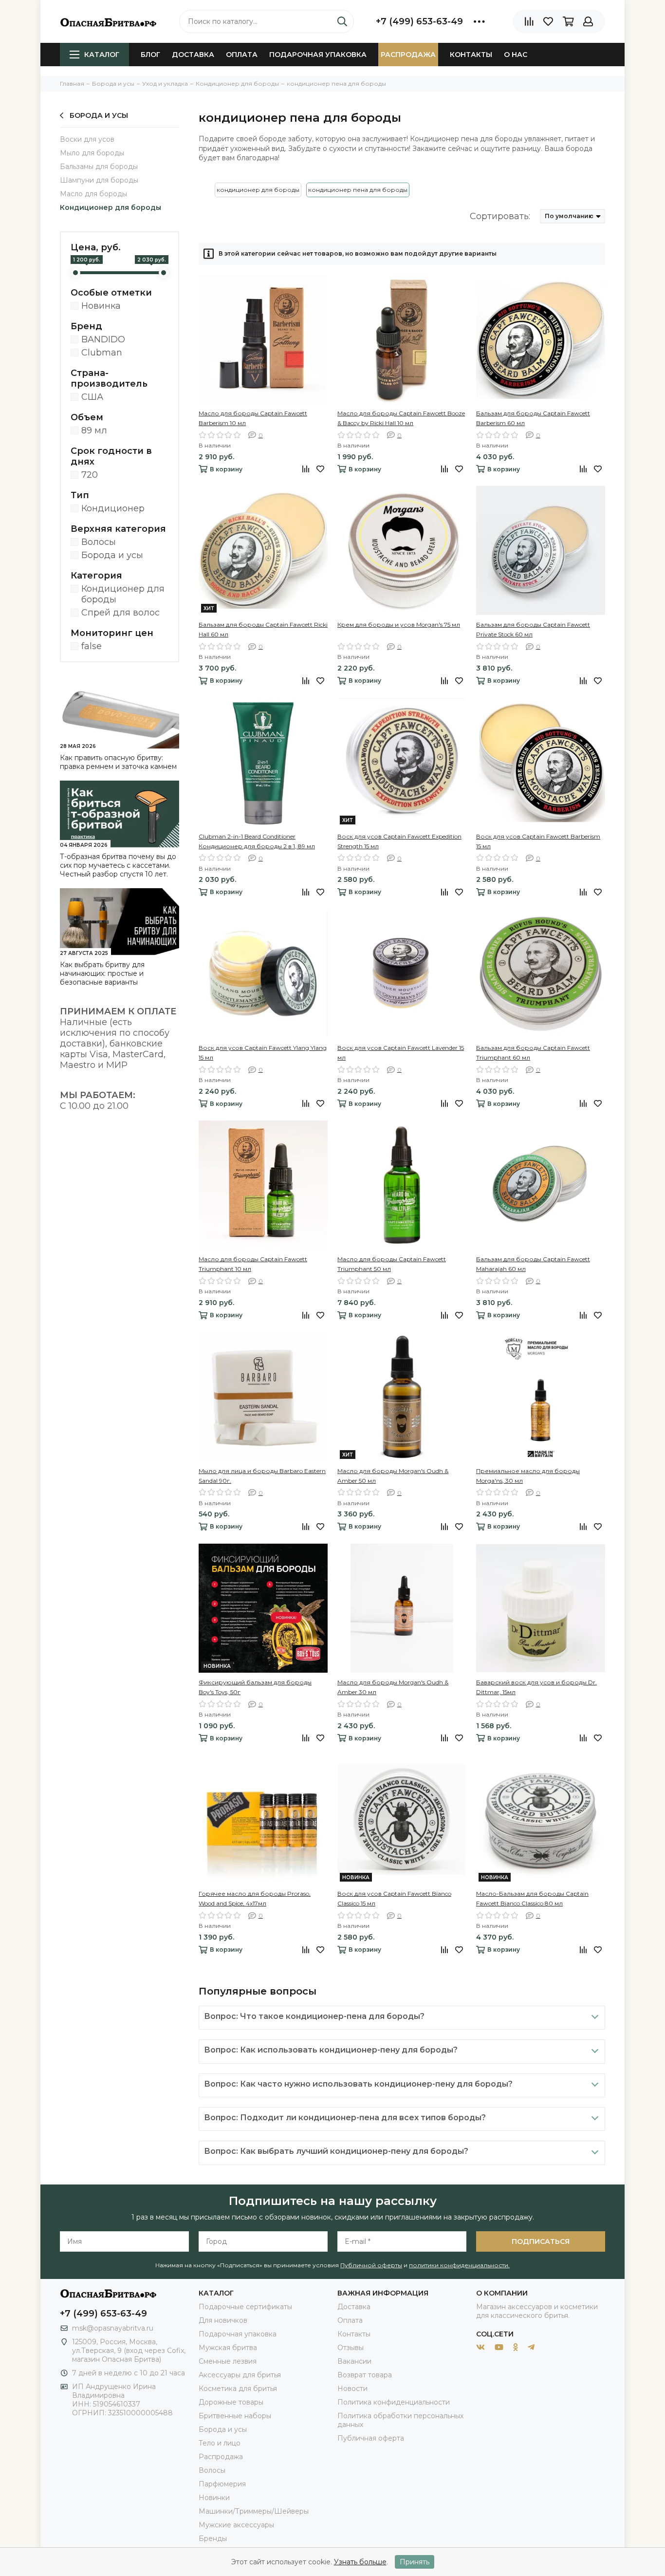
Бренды (213, 2539)
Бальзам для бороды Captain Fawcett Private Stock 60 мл (533, 629)
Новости (352, 2389)
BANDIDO (103, 339)
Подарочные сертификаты (245, 2307)
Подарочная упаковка (318, 55)
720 (90, 475)
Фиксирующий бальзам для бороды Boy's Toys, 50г (255, 1687)
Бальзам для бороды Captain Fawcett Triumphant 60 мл (533, 1053)
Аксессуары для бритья (240, 2375)
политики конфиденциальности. (459, 2265)
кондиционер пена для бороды (358, 190)
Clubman (102, 353)
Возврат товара (365, 2375)
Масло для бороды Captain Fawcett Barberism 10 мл (253, 418)
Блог (150, 55)
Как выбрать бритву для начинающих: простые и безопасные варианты (102, 973)
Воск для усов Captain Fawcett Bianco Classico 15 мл (394, 1898)
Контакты (471, 55)
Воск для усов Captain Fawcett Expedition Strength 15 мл (399, 841)
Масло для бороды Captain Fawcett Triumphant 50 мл (392, 1264)
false (92, 646)
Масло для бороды (93, 194)
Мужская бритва (228, 2348)
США (92, 397)
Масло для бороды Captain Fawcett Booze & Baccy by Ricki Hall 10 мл (401, 418)
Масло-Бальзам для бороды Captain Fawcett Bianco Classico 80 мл (532, 1898)
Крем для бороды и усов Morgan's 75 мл (399, 625)
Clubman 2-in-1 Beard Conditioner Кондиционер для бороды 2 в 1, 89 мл (257, 841)
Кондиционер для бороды (111, 207)
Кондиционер (113, 508)
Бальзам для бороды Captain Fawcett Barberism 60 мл (533, 418)
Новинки (214, 2498)
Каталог (102, 55)
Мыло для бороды (92, 153)
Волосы (99, 542)
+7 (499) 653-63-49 (419, 21)
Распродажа (408, 55)
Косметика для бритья (238, 2389)
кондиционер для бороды (258, 190)
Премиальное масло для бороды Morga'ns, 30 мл (528, 1476)
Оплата (242, 55)
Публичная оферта (371, 2438)
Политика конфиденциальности (394, 2402)
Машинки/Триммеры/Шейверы (254, 2511)
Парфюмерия (222, 2484)
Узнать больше (360, 2562)
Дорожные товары (231, 2402)
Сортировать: (500, 216)
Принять (415, 2562)
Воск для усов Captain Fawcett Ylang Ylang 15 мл (263, 1053)
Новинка (101, 306)
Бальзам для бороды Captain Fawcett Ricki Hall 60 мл (263, 629)
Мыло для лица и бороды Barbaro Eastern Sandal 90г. (262, 1476)
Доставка (193, 55)
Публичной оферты (371, 2265)
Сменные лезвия (228, 2361)
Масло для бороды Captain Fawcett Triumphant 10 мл (253, 1264)
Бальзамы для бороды (99, 167)
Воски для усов (87, 139)
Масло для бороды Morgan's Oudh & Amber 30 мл (393, 1687)
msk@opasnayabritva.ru (113, 2328)
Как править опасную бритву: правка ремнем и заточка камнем (118, 762)
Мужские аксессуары (236, 2525)
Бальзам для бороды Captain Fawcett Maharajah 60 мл (533, 1264)
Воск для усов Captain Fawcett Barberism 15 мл (538, 841)
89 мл (94, 430)
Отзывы (351, 2348)
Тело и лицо (220, 2443)
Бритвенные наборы (235, 2416)
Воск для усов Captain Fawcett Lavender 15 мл (401, 1053)
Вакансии (354, 2361)
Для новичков (223, 2320)
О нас (516, 55)
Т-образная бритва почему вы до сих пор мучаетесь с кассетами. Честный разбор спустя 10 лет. (118, 865)
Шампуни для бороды (99, 180)
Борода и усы (99, 115)
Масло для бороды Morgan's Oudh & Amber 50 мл (393, 1476)
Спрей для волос (120, 613)
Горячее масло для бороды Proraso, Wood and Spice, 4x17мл (255, 1898)
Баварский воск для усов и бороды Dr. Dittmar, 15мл (536, 1687)
